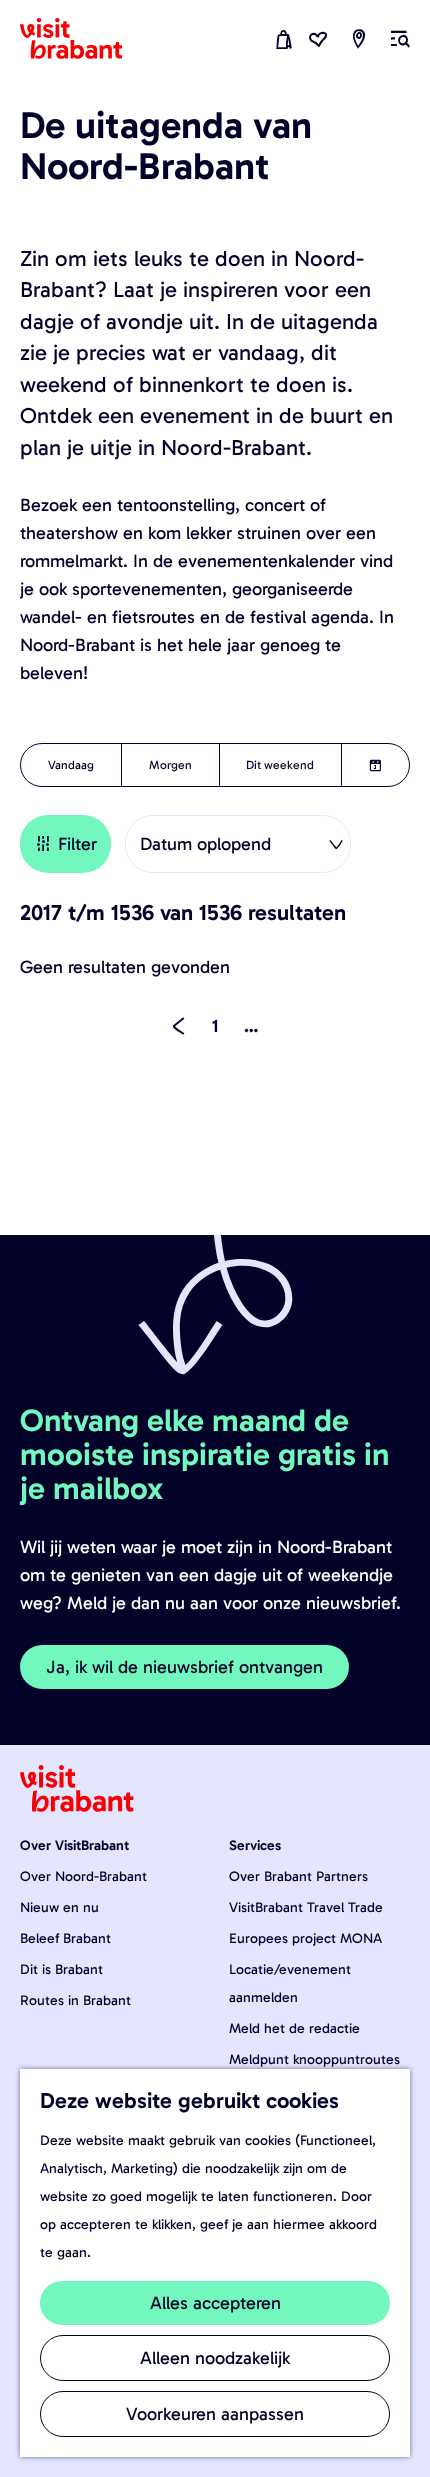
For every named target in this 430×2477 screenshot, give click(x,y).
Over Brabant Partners (298, 1876)
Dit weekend (280, 765)
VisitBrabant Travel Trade (306, 1907)
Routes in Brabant (75, 2000)
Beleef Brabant (65, 1938)
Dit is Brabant (61, 1969)
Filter (77, 844)
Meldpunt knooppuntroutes (314, 2059)
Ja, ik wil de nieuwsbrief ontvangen (184, 1667)
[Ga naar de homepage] (83, 39)
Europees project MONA (305, 1938)
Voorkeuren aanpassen (215, 2414)
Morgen (170, 765)
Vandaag (71, 765)
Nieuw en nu (59, 1907)
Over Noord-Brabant (83, 1876)
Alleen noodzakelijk (215, 2358)
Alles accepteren (215, 2303)
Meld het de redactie (294, 2028)
